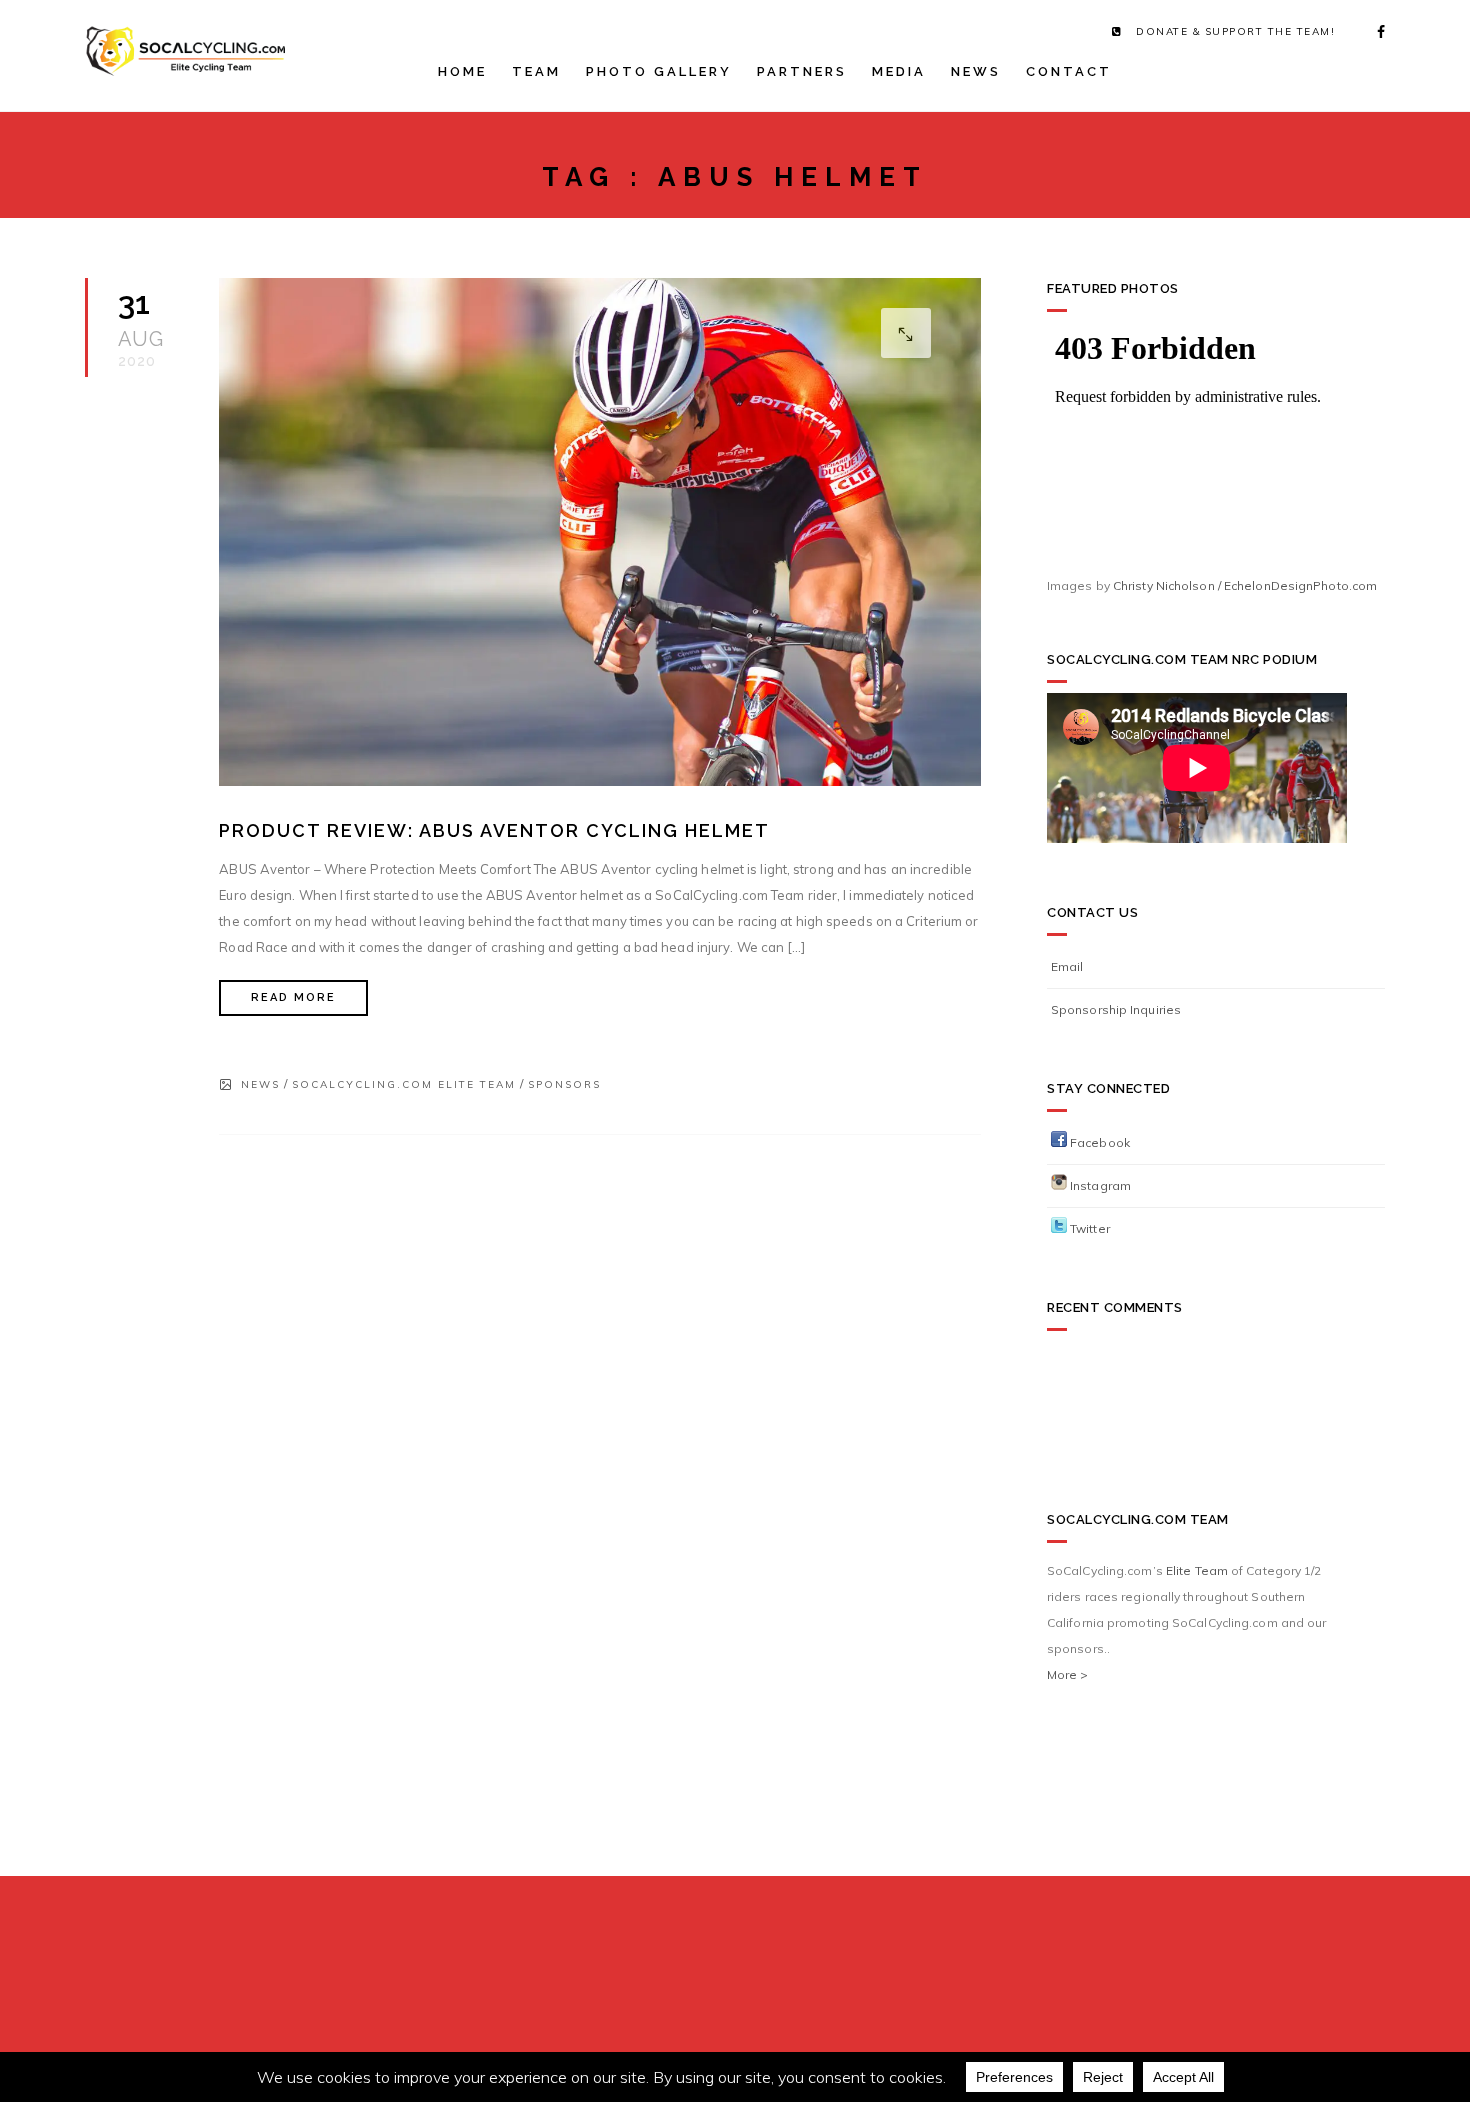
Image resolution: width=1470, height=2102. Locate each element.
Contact (1069, 71)
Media (899, 71)
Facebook (1098, 1142)
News (976, 71)
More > (1068, 1674)
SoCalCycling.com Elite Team (404, 1084)
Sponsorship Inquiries (1116, 1009)
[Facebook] (1375, 32)
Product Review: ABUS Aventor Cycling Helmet (494, 830)
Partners (802, 71)
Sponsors (564, 1084)
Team (536, 71)
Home (462, 71)
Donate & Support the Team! (1235, 31)
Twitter (1088, 1228)
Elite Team (1197, 1570)
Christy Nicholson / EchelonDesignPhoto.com (1245, 585)
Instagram (1099, 1185)
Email (1067, 966)
